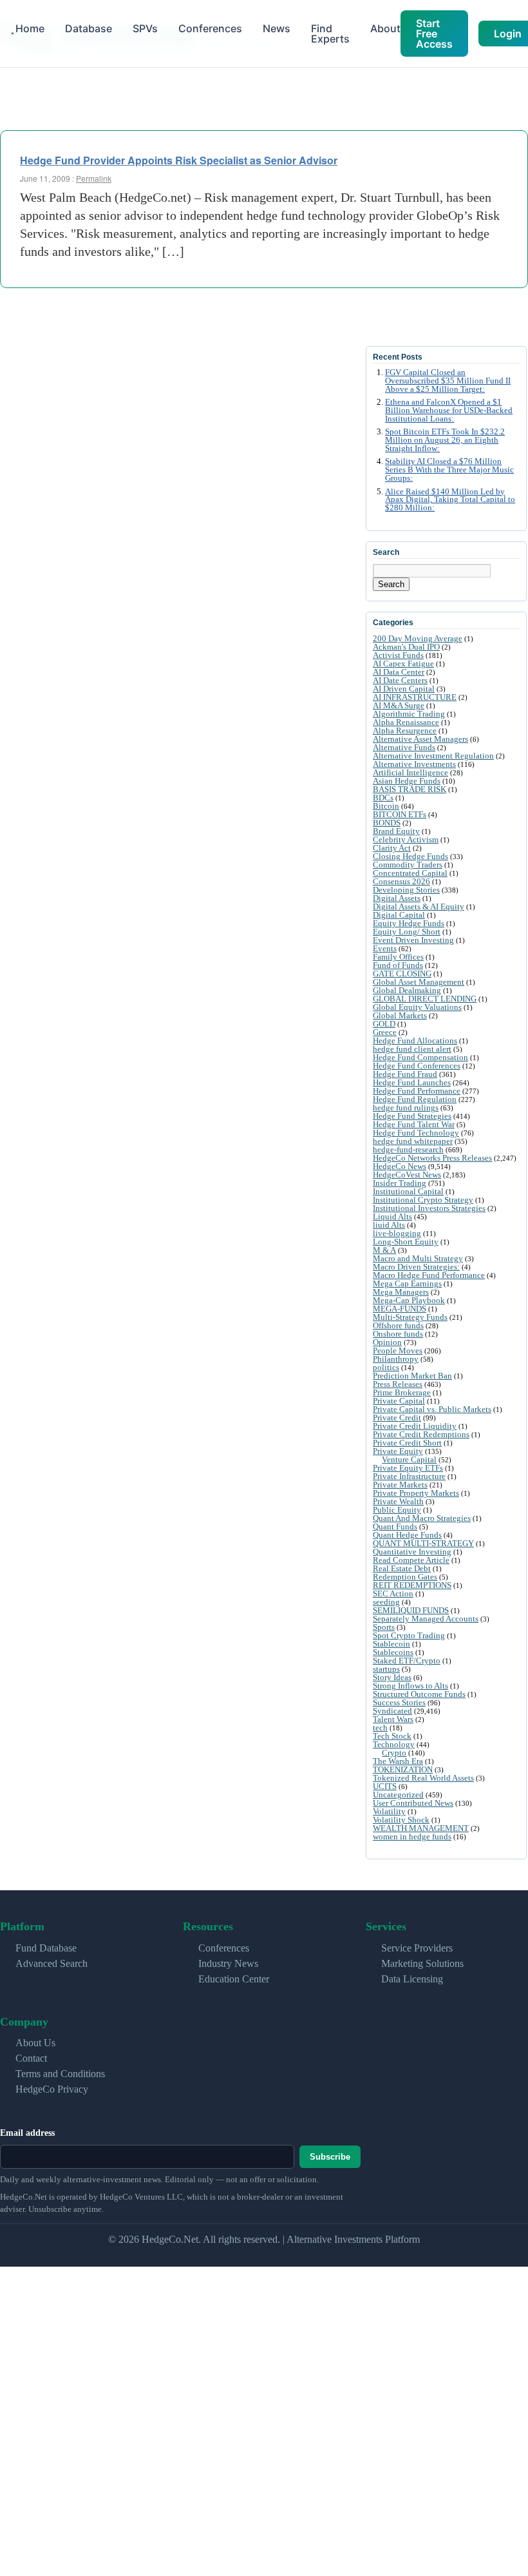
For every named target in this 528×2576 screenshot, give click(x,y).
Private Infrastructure (409, 1476)
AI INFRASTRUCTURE (415, 697)
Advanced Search (52, 1963)
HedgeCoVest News (407, 1175)
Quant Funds (395, 1526)
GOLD (384, 1024)
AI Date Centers (400, 680)
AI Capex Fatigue (403, 663)
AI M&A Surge (399, 705)
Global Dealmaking (407, 990)
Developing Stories (406, 890)
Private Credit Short (407, 1443)
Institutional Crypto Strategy (423, 1200)
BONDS (387, 823)
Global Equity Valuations (417, 1007)
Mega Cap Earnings (407, 1283)
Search (391, 584)
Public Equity (397, 1510)
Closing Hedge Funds (410, 856)
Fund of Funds (398, 965)
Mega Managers (401, 1292)
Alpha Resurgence (405, 731)
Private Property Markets (416, 1493)
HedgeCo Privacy (52, 2089)
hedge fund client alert (412, 1049)
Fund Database (46, 1948)
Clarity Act (392, 848)
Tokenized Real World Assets (423, 1778)
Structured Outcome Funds (419, 1694)
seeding (386, 1602)
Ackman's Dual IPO (406, 647)
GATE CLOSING (402, 973)
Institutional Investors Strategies (429, 1208)
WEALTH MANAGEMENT (421, 1828)
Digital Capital (399, 915)
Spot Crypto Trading (409, 1635)
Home (30, 28)
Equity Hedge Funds (409, 923)
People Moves (398, 1351)
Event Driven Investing (413, 940)
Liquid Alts (392, 1216)
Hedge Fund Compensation (420, 1057)
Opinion (387, 1342)
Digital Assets (397, 898)
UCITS (385, 1786)
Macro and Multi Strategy (418, 1258)
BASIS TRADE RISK (410, 789)
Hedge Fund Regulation (415, 1099)
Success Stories (399, 1702)
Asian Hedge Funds (407, 781)
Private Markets (400, 1485)
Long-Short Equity (406, 1242)
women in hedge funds (412, 1836)
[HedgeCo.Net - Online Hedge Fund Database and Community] (13, 34)
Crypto (394, 1753)
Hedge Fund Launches (412, 1082)
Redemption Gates (405, 1577)
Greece (385, 1032)
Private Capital (399, 1401)
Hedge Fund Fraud (405, 1074)
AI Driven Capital (404, 689)
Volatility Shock (401, 1820)
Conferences (210, 28)
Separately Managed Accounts (426, 1619)
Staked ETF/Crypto (407, 1661)
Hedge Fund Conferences (417, 1066)
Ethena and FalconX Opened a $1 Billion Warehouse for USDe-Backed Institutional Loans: (449, 411)
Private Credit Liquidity (415, 1426)
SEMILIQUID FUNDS (411, 1610)
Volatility (389, 1811)
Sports (384, 1627)
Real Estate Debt (402, 1568)
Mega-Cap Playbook (409, 1300)
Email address (27, 2133)
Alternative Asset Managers (420, 739)
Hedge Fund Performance (417, 1091)
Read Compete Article (411, 1560)
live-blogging (397, 1233)
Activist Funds (398, 655)
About (385, 28)
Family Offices (398, 957)
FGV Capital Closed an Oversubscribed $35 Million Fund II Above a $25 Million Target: (448, 381)
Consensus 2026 (401, 881)
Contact (31, 2058)
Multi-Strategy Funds (410, 1317)
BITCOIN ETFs (400, 814)
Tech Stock (392, 1736)
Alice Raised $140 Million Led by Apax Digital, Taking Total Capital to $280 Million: (450, 500)
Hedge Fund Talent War (414, 1124)
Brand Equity (396, 831)
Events (385, 948)
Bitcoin (386, 806)
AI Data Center (399, 672)
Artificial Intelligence (410, 772)
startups (386, 1669)
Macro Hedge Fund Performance (429, 1275)
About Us (35, 2043)
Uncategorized (398, 1795)
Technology (394, 1744)
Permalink (94, 178)
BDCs (383, 798)
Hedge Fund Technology (416, 1133)
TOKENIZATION (403, 1769)
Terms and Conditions (60, 2074)
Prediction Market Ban (412, 1376)
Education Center (234, 1979)
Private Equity (398, 1451)
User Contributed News (413, 1803)
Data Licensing (412, 1979)
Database (89, 28)
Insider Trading (400, 1183)
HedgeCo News (400, 1166)
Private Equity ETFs (408, 1468)
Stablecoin (391, 1644)
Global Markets (400, 1015)
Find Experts (330, 34)
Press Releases (398, 1384)
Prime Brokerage (402, 1392)
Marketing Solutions (422, 1963)
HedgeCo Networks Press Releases (432, 1158)
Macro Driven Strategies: (416, 1267)
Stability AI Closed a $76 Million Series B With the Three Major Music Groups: (449, 470)
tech (380, 1728)
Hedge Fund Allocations (415, 1041)
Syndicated (392, 1711)
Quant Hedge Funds (407, 1535)
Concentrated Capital (410, 873)
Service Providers (417, 1948)
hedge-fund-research (408, 1149)
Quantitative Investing (412, 1552)
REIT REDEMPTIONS (412, 1585)
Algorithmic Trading (409, 714)
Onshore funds (398, 1334)
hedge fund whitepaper (413, 1141)
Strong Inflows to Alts (410, 1686)
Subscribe (330, 2157)
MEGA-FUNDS (400, 1309)
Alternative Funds (404, 747)
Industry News (228, 1963)
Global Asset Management (419, 982)
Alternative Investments (414, 764)
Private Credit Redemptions (421, 1434)
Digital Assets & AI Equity (419, 906)
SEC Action (393, 1593)
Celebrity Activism (406, 839)
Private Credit (397, 1418)
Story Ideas (392, 1677)
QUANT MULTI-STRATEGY (423, 1543)
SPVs (145, 28)
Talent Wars (393, 1719)
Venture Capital (409, 1459)
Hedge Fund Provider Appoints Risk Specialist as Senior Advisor (179, 160)
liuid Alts (389, 1225)
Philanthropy (396, 1359)
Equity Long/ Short (407, 932)
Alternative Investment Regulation (433, 756)
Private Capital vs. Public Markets (432, 1409)
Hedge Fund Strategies (412, 1116)
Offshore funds (398, 1325)
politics (386, 1367)
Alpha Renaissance (406, 722)
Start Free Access (434, 34)
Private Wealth (398, 1501)
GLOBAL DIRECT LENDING (425, 999)
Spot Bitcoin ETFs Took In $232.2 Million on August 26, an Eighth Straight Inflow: (445, 440)
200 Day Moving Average (418, 638)
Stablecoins (393, 1652)
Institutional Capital (408, 1191)
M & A (384, 1250)
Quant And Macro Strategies (422, 1518)
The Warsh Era (398, 1761)
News (277, 28)
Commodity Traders (408, 865)
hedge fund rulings (406, 1108)
